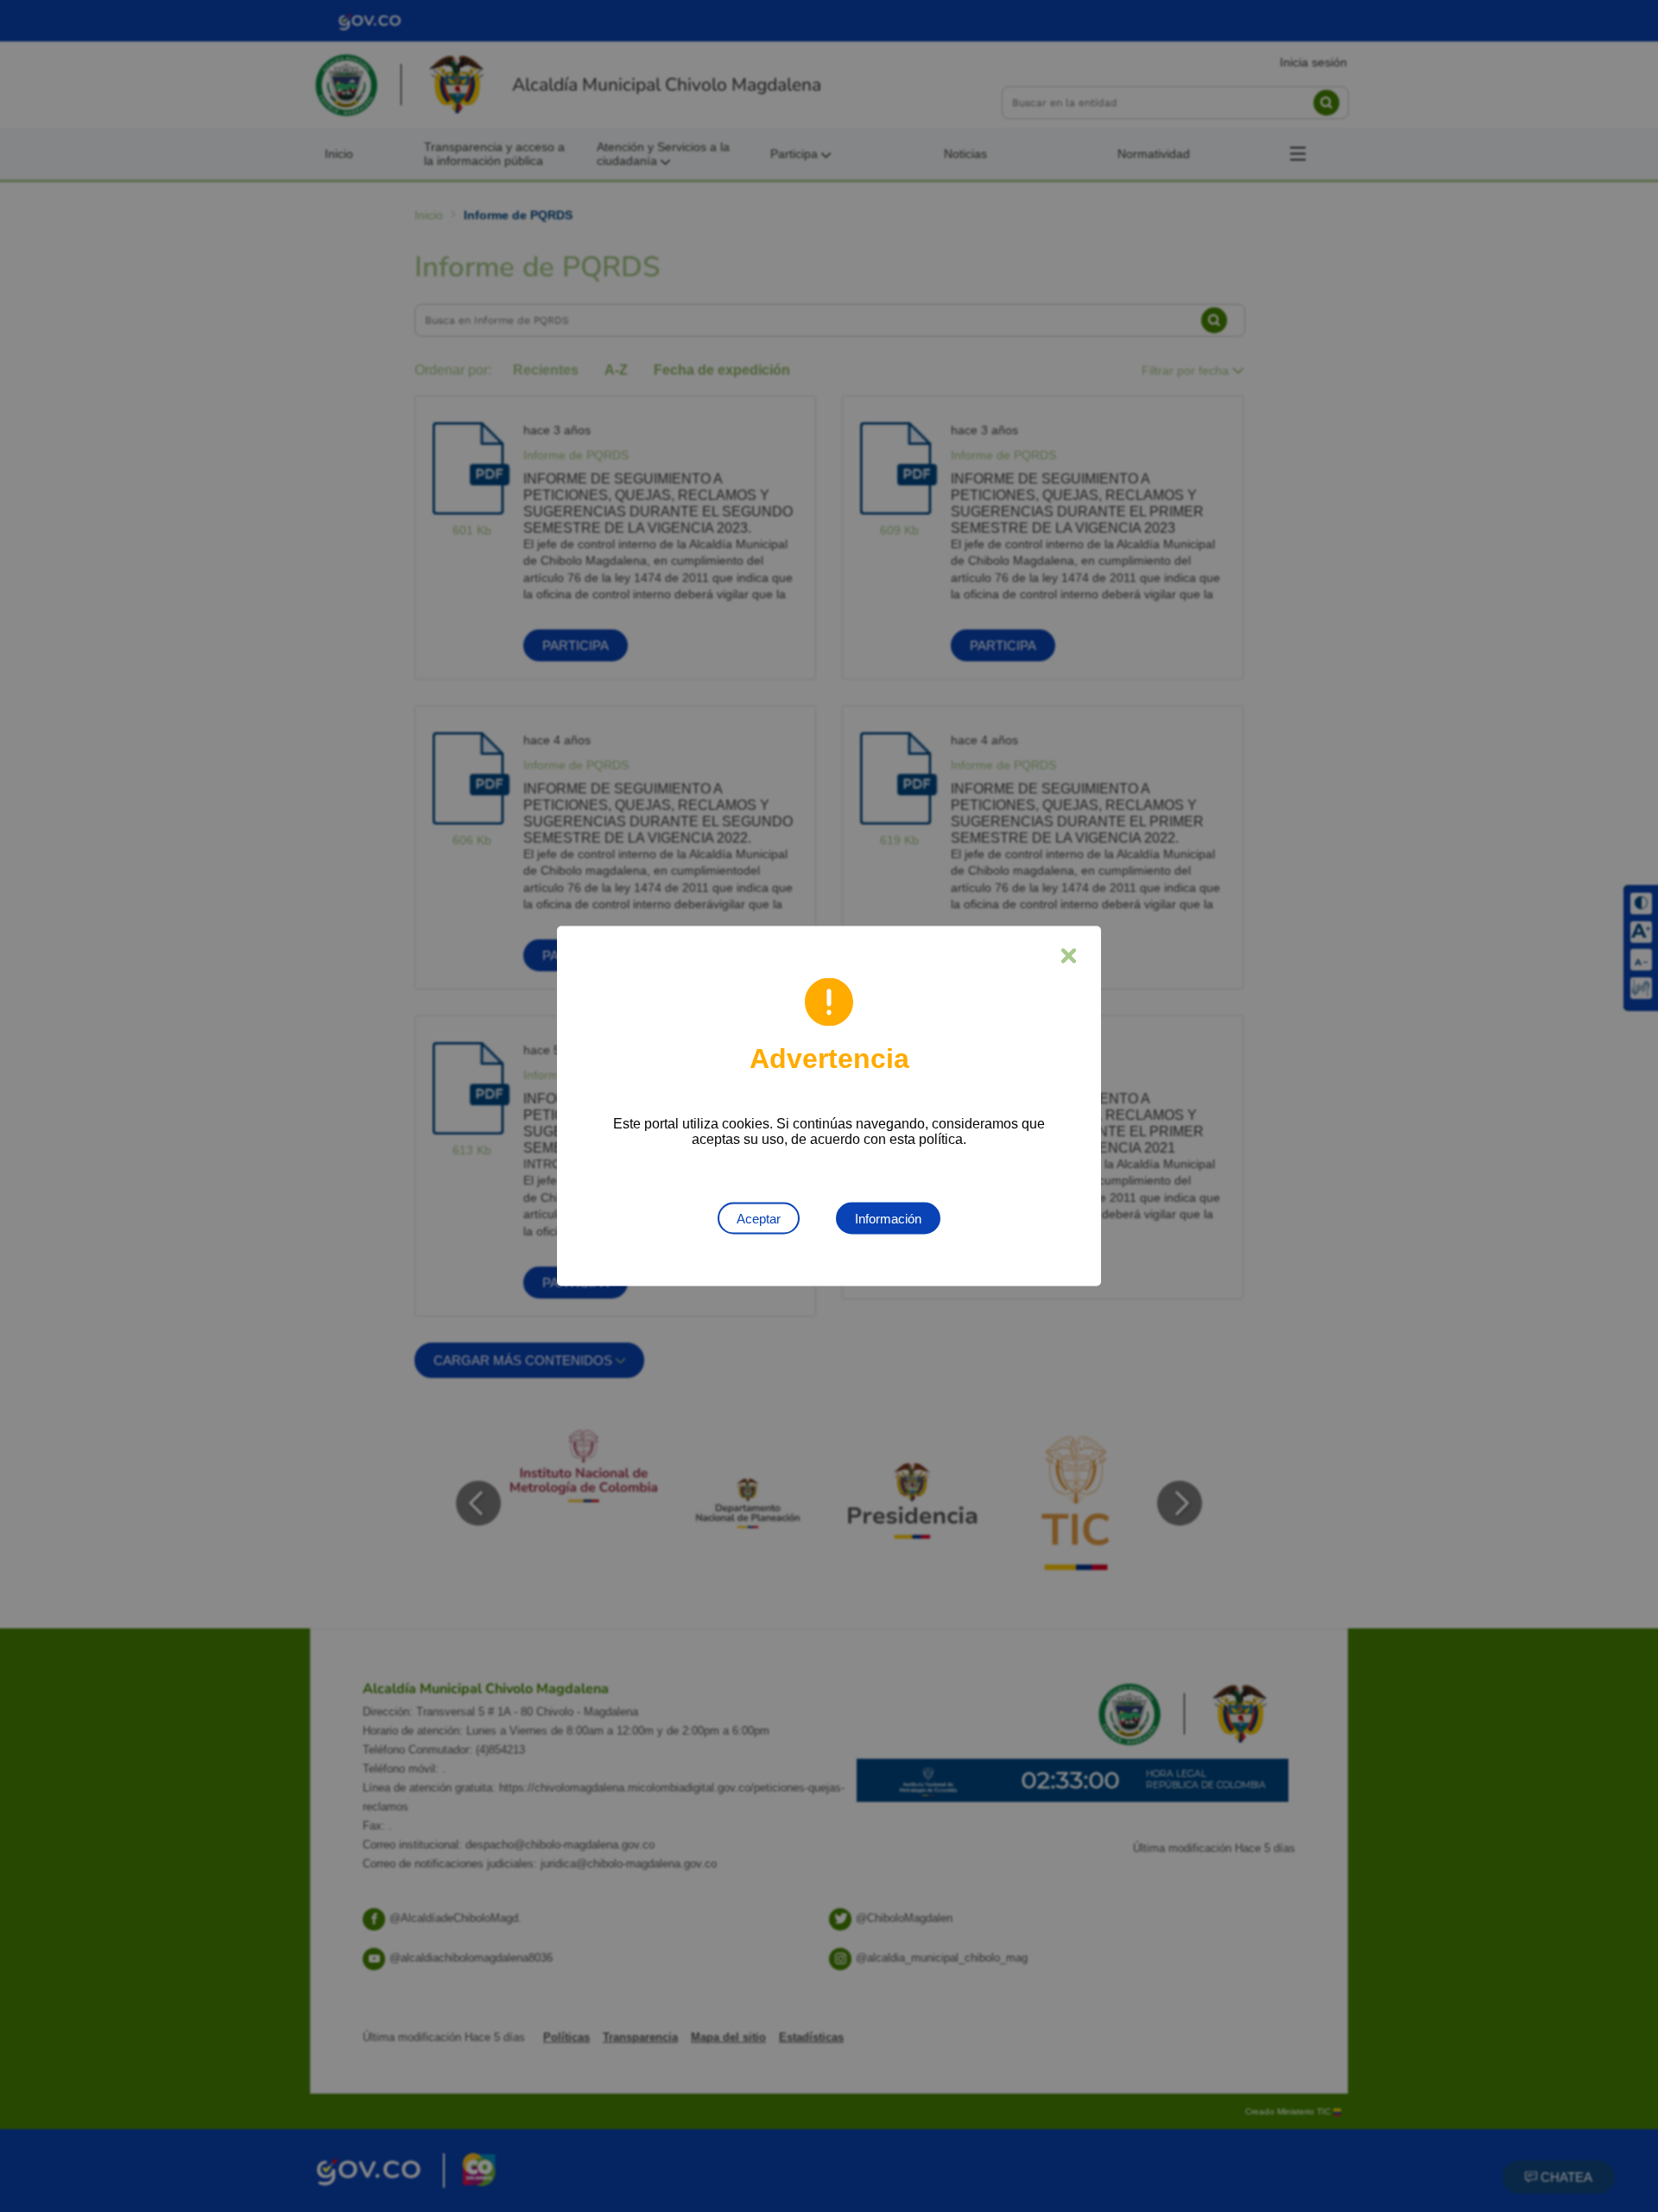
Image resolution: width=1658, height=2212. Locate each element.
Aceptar (759, 1219)
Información (888, 1219)
